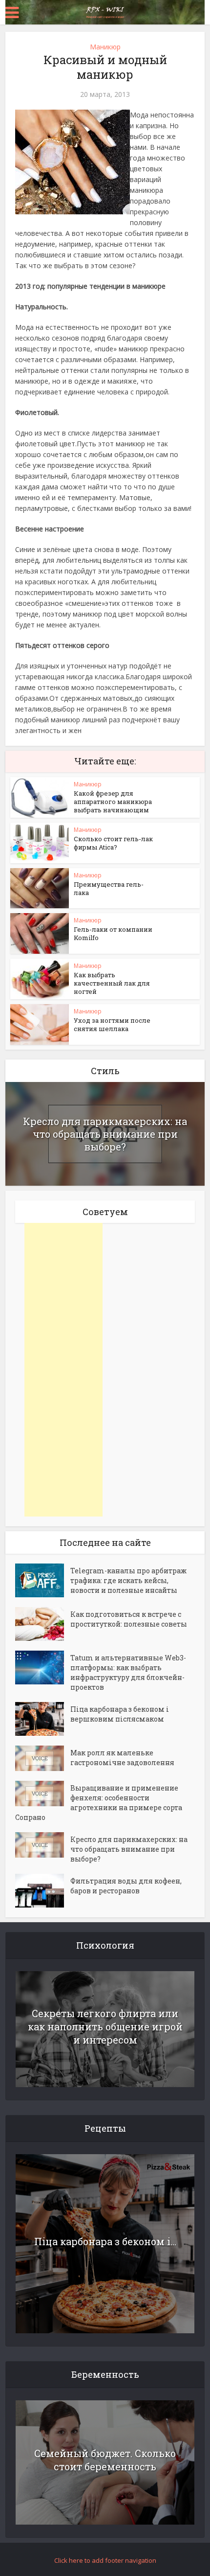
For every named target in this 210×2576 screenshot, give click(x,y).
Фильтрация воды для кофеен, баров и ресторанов (126, 1886)
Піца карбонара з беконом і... (105, 2241)
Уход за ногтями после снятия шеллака (112, 1024)
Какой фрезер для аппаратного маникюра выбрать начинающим (113, 802)
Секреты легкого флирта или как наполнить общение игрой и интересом (105, 2026)
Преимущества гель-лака (109, 888)
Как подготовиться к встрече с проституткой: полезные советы (129, 1619)
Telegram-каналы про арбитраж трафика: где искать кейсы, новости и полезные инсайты (128, 1580)
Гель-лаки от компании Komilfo (113, 933)
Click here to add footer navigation (105, 2560)
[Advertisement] (63, 1370)
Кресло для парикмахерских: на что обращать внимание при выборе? (105, 1134)
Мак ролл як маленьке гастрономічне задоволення (122, 1758)
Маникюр (105, 47)
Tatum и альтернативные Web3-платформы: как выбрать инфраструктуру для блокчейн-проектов (128, 1672)
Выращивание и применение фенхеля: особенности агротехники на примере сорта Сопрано (99, 1803)
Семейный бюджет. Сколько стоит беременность (105, 2460)
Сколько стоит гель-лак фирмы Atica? (113, 843)
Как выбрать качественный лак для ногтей (112, 983)
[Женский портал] (105, 11)
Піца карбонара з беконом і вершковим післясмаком (120, 1714)
